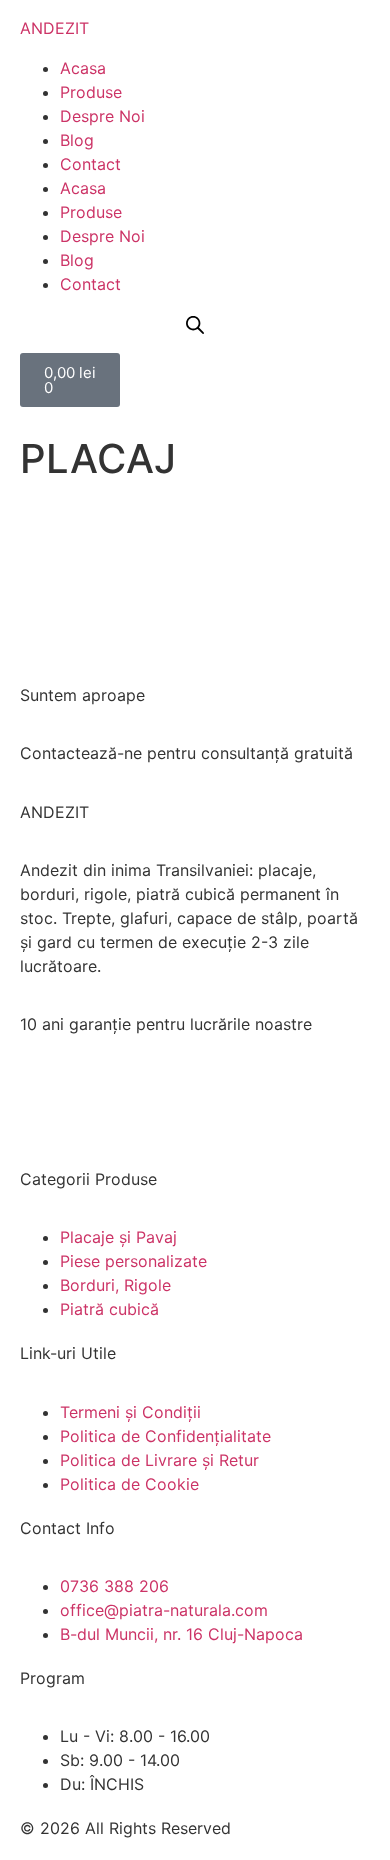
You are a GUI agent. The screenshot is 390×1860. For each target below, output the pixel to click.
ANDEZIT (54, 28)
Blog (77, 140)
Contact (90, 164)
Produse (91, 92)
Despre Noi (102, 116)
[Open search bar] (195, 324)
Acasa (83, 68)
